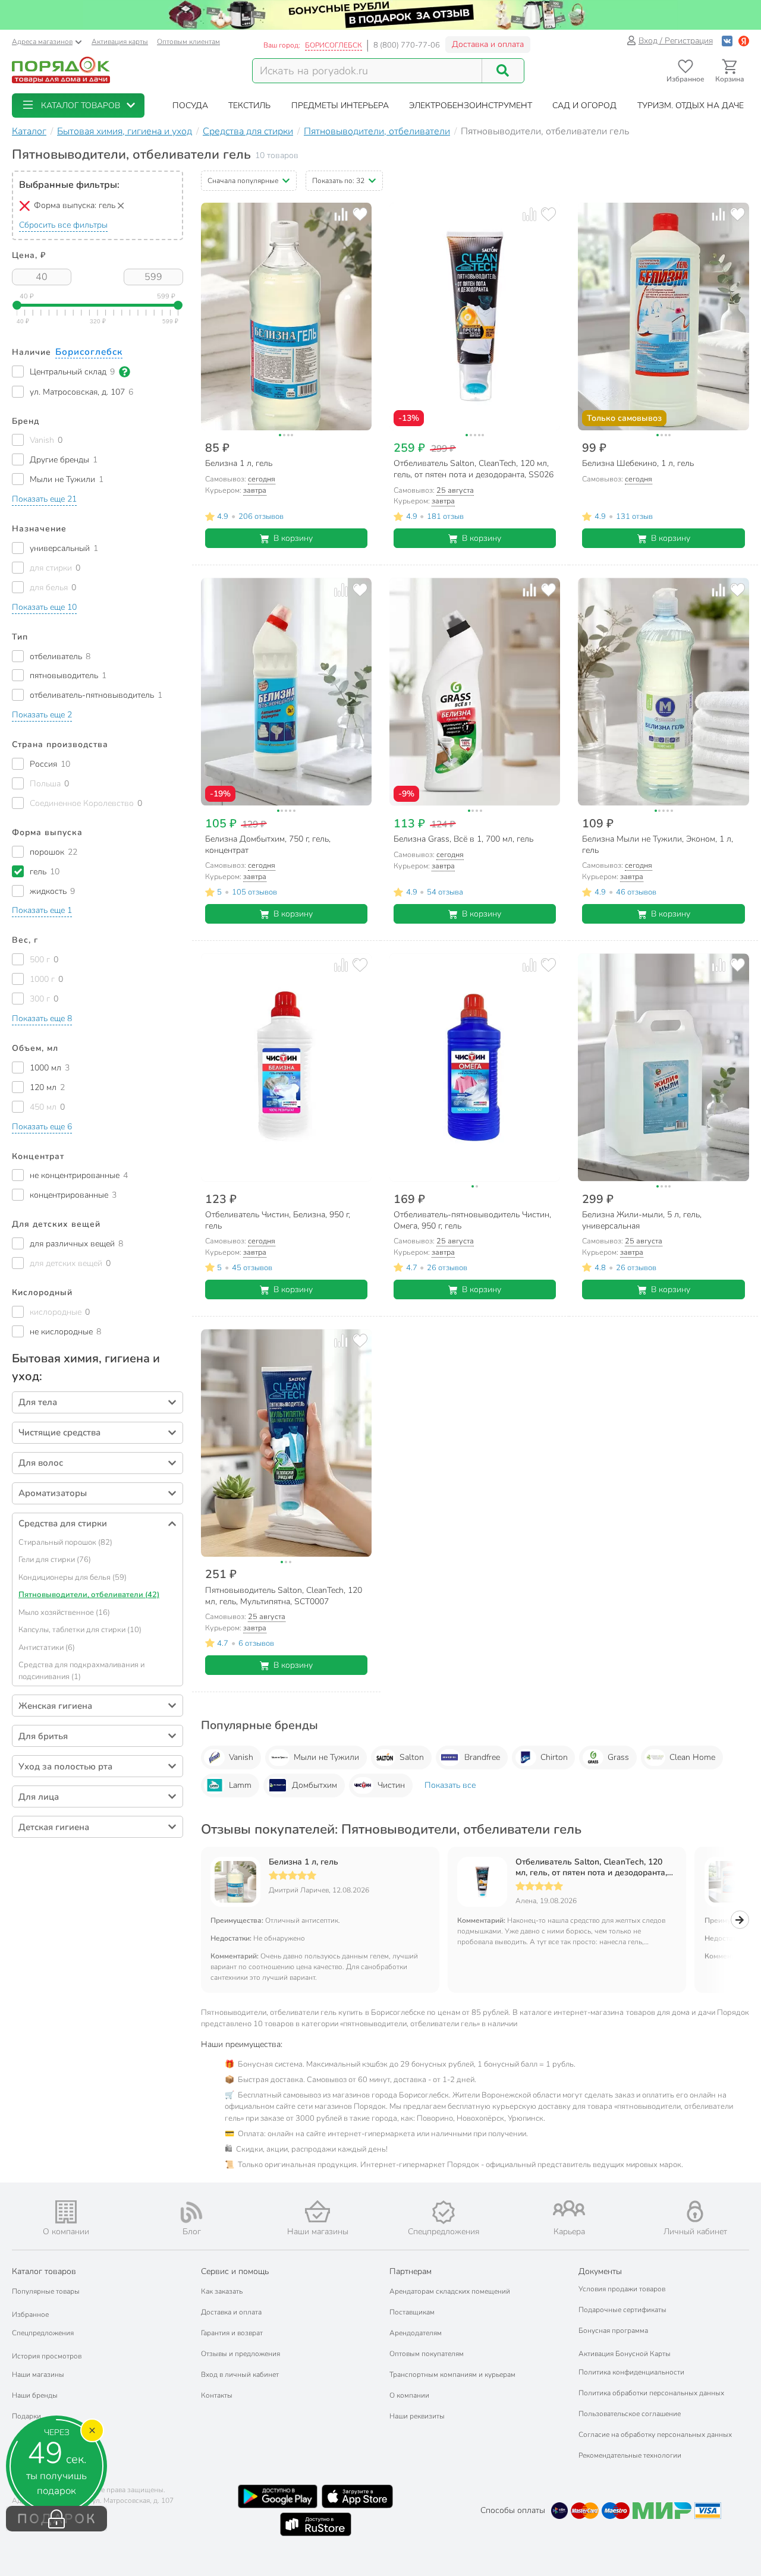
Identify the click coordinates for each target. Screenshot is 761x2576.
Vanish (241, 1757)
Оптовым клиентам (188, 42)
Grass (618, 1757)
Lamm (240, 1785)
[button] (78, 106)
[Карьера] (570, 2208)
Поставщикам (412, 2312)
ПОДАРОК (57, 2519)
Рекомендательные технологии (630, 2455)
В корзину (293, 538)
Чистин (391, 1785)
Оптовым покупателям (427, 2354)
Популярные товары (46, 2291)
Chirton (554, 1757)
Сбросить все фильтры (63, 225)
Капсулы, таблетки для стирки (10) (80, 1630)
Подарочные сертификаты (622, 2310)
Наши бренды (35, 2395)
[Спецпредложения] (444, 2212)
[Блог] (192, 2212)
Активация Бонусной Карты (625, 2354)
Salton (412, 1757)
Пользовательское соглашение (630, 2414)
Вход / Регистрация (676, 41)
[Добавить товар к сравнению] (341, 214)
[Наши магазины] (317, 2211)
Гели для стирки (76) (55, 1560)
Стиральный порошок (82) (65, 1542)
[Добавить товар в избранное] (360, 214)
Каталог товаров (44, 2271)
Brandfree (482, 1757)
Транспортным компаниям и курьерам (452, 2375)
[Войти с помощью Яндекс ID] (744, 41)
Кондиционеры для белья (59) (73, 1577)
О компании (409, 2395)
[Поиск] (503, 71)
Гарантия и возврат (232, 2333)
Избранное (30, 2314)
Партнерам (411, 2271)
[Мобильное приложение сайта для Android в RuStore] (316, 2524)
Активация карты (120, 42)
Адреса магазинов (42, 42)
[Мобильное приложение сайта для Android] (278, 2496)
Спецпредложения (43, 2333)
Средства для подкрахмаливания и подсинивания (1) (81, 1671)
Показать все (450, 1785)
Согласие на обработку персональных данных (655, 2435)
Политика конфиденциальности (631, 2372)
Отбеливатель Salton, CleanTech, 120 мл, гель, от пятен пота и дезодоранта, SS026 (591, 1868)
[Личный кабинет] (695, 2211)
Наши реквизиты (417, 2416)
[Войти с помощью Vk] (727, 41)
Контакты (217, 2395)
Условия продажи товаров (622, 2289)
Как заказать (222, 2291)
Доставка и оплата (488, 44)
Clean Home (692, 1757)
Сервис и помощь (235, 2271)
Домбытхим (315, 1785)
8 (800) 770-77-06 (407, 45)
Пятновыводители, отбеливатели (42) (89, 1595)
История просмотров (47, 2356)
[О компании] (66, 2212)
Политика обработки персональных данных (651, 2393)
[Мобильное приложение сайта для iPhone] (357, 2496)
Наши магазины (38, 2375)
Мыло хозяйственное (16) (64, 1613)
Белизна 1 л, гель (304, 1862)
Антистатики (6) (47, 1648)
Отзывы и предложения (240, 2354)
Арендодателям (416, 2333)
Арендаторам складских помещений (450, 2291)
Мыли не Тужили (326, 1757)
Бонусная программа (613, 2331)
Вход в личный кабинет (240, 2375)
